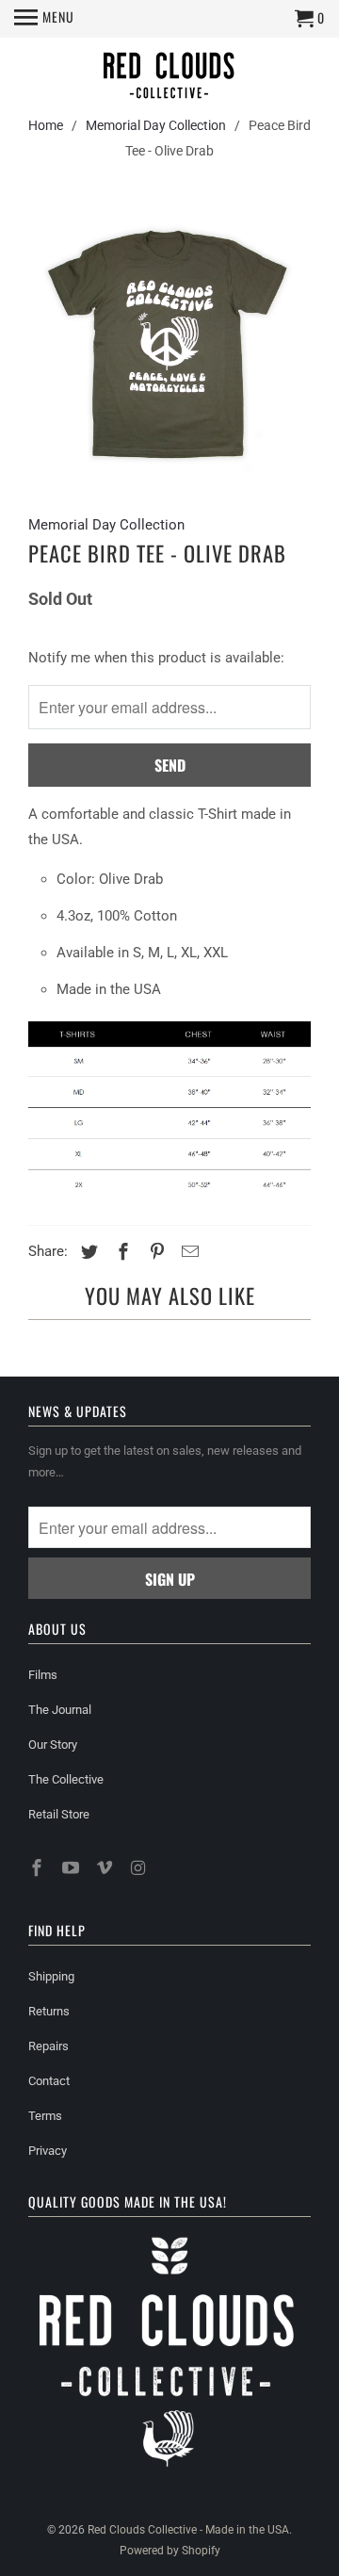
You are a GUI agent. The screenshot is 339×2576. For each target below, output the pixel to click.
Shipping (51, 1976)
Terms (45, 2116)
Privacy (48, 2151)
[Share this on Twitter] (87, 1252)
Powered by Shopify (170, 2551)
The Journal (60, 1710)
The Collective (66, 1779)
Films (43, 1675)
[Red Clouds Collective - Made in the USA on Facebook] (39, 1868)
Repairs (48, 2046)
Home (46, 125)
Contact (49, 2081)
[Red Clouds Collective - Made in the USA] (169, 78)
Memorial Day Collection (156, 125)
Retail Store (59, 1814)
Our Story (53, 1745)
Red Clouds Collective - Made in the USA (188, 2530)
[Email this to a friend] (187, 1252)
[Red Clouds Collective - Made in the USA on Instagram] (139, 1868)
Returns (49, 2011)
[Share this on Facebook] (121, 1252)
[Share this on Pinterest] (154, 1252)
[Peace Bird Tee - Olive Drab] (169, 343)
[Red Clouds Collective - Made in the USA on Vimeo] (106, 1868)
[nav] (44, 19)
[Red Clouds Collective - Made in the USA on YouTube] (73, 1868)
